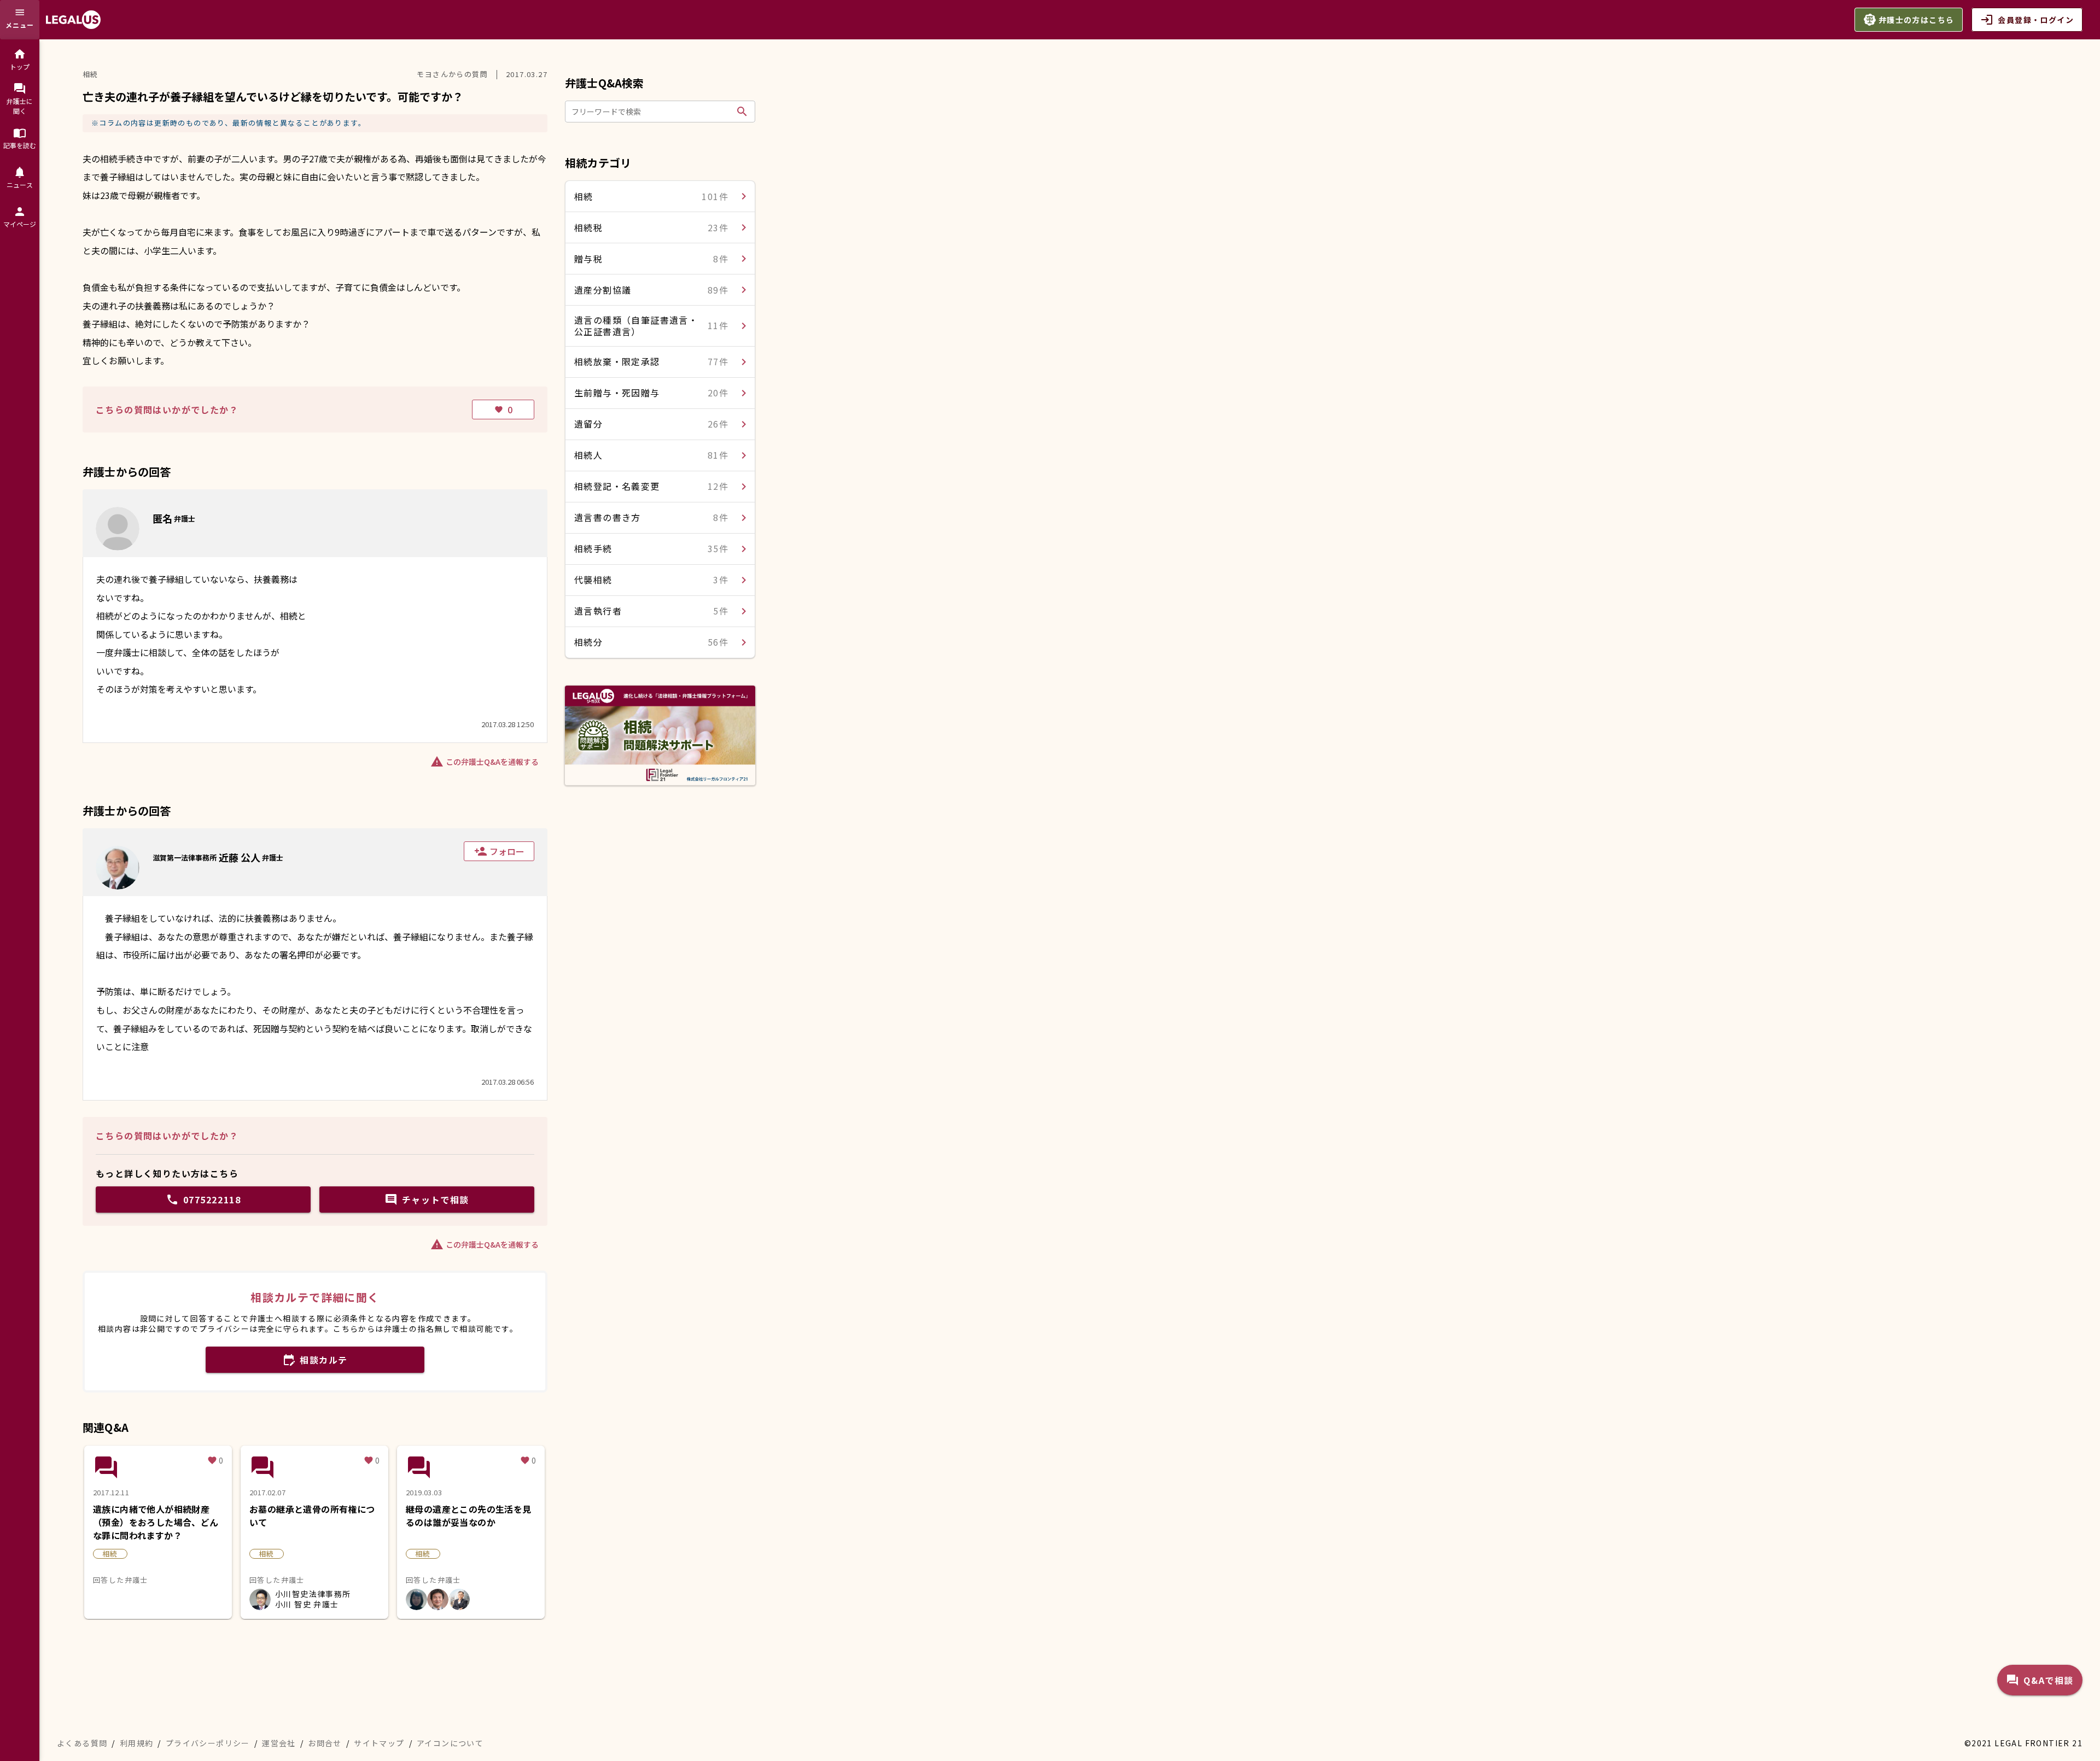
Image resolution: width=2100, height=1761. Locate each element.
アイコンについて (450, 1743)
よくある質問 (82, 1743)
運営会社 (279, 1743)
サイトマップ (379, 1743)
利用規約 (137, 1743)
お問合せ (325, 1743)
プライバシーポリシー (208, 1743)
